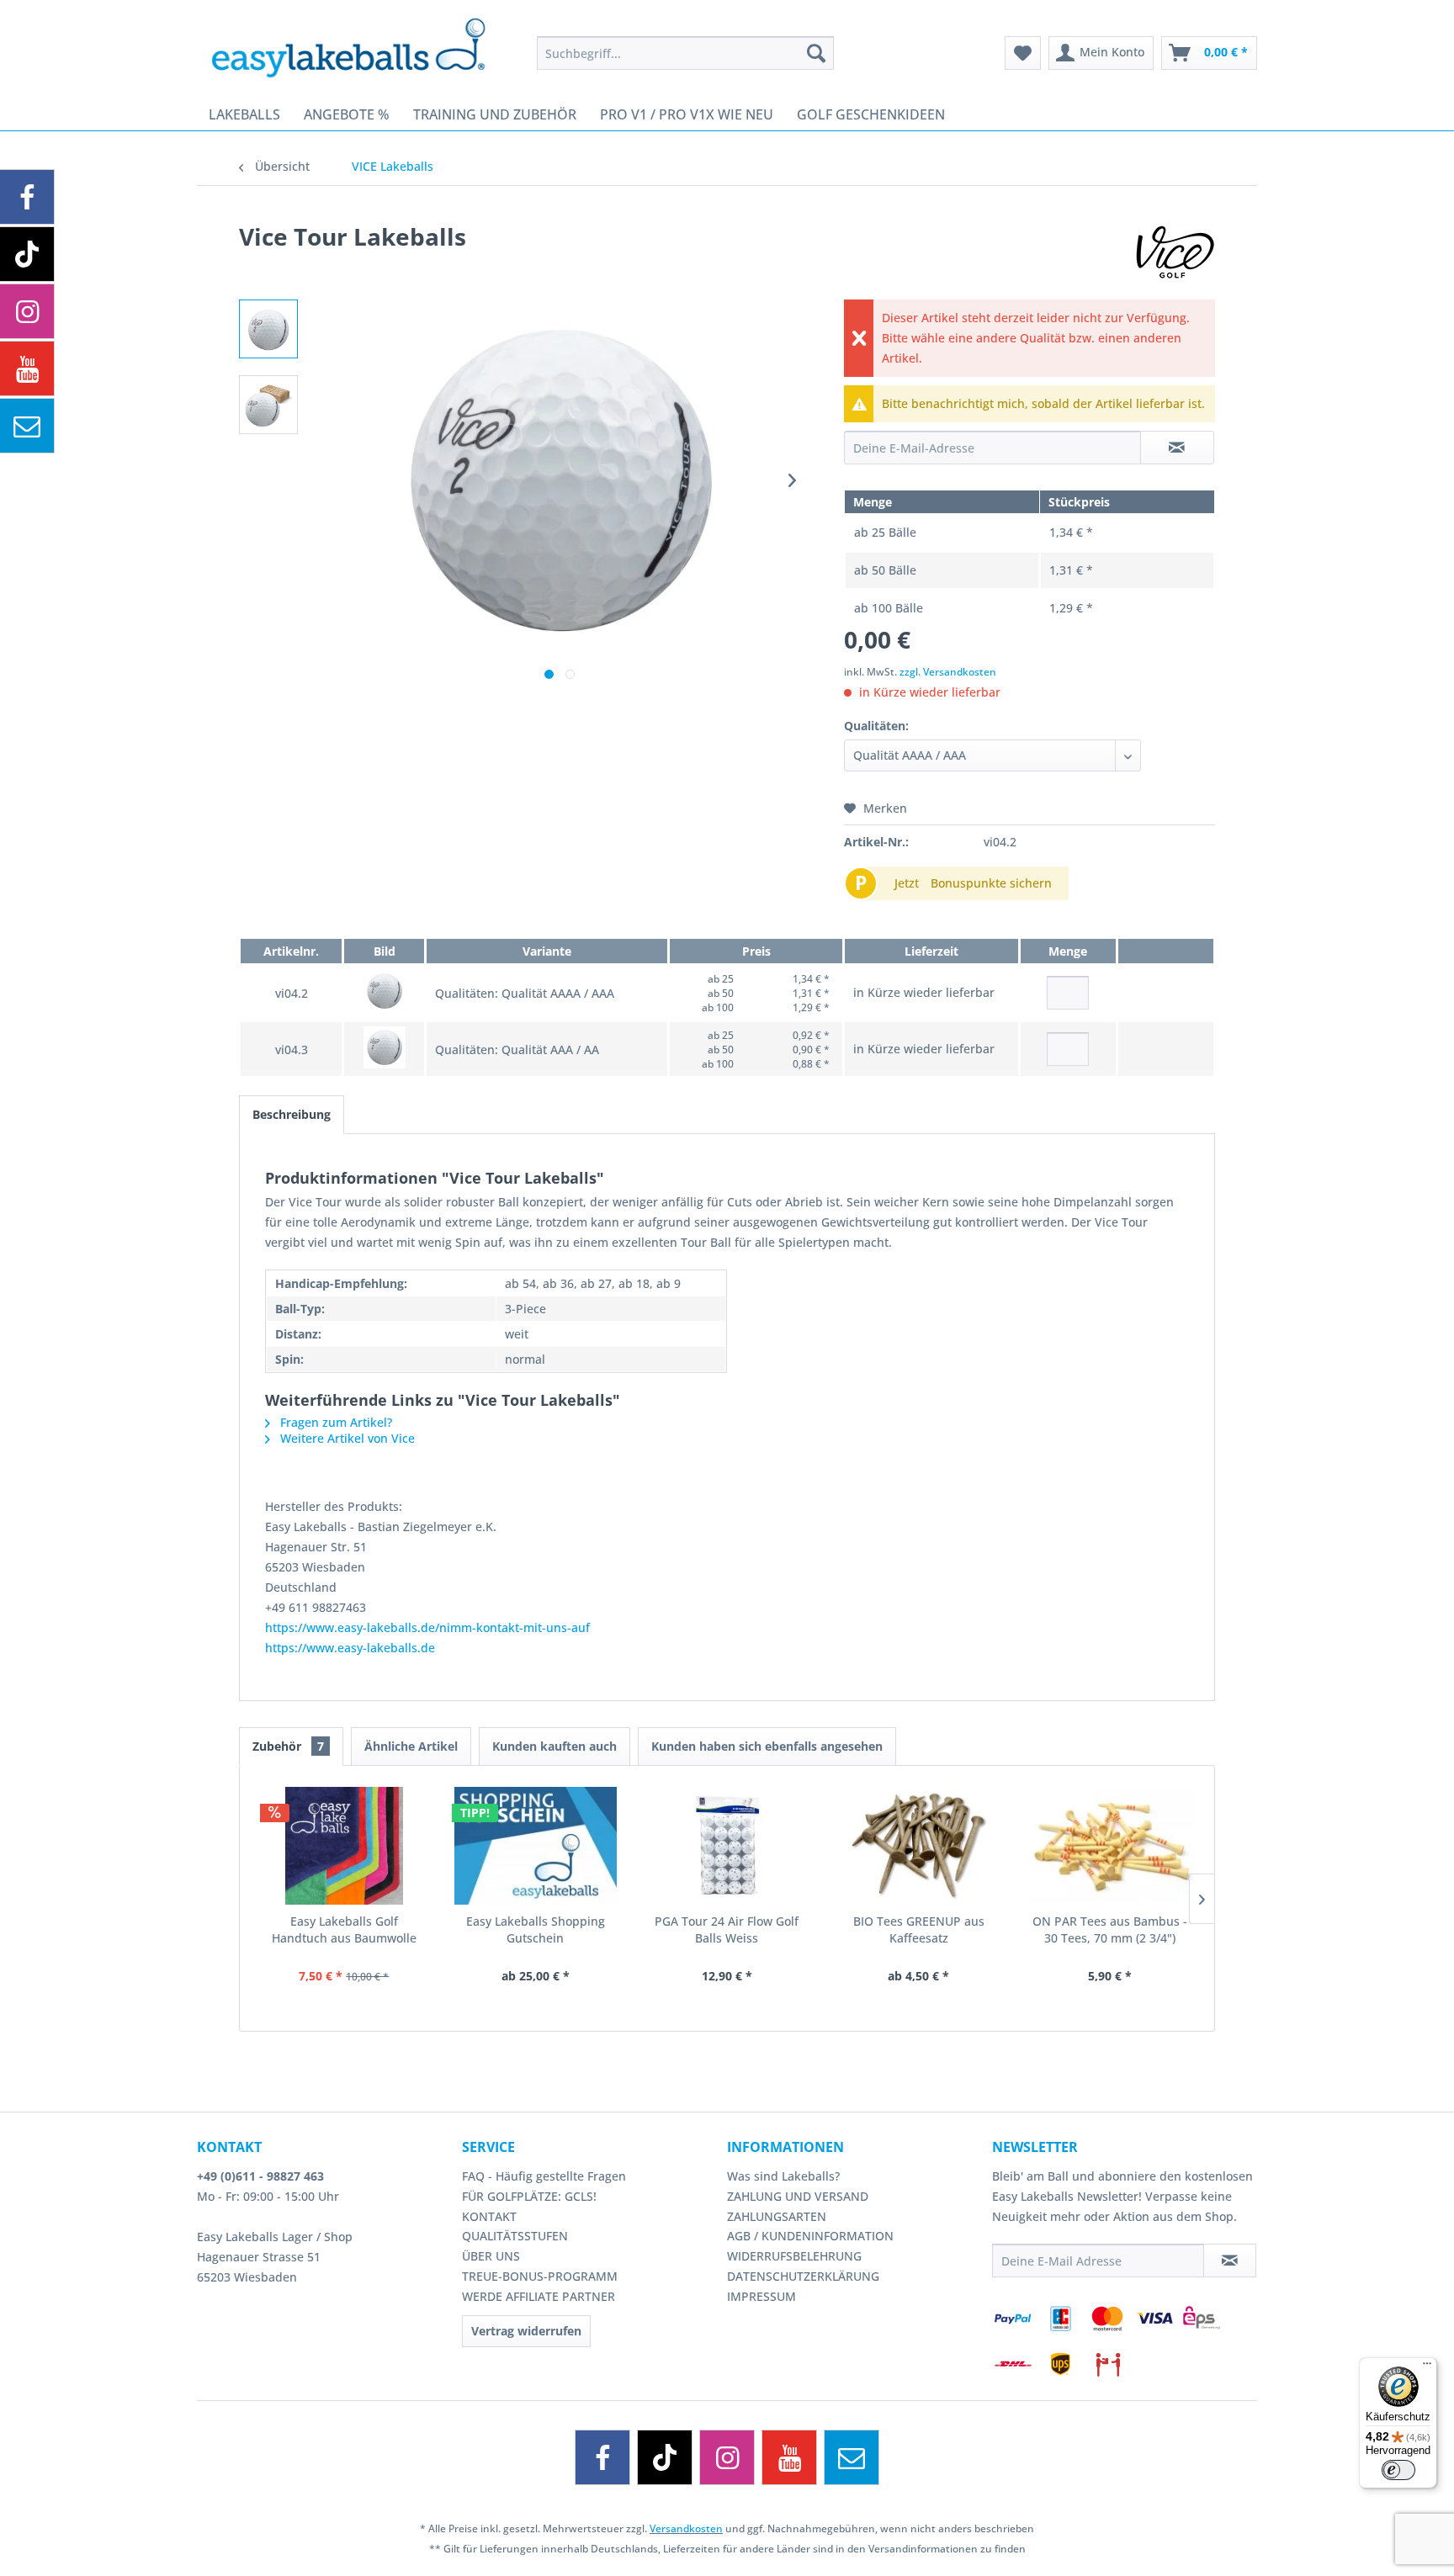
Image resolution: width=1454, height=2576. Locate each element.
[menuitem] (685, 53)
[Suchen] (816, 53)
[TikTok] (665, 2457)
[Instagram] (727, 2457)
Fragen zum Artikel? (334, 1422)
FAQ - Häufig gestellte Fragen (544, 2176)
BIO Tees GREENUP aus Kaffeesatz (919, 1929)
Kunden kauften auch (555, 1746)
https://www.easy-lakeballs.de (350, 1648)
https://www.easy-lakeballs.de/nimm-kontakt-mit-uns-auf (427, 1627)
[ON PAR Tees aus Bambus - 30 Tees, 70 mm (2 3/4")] (1110, 1846)
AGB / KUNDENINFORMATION (810, 2236)
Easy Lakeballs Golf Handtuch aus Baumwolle (344, 1929)
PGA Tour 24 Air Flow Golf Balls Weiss (727, 1929)
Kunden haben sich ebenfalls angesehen (767, 1746)
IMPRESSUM (761, 2296)
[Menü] (1427, 2367)
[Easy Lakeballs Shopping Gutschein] (536, 1846)
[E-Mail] (852, 2457)
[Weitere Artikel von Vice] (1175, 253)
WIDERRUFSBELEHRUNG (794, 2256)
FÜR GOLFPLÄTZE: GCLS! (529, 2196)
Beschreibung (292, 1114)
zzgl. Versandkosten (948, 672)
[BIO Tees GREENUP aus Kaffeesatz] (919, 1846)
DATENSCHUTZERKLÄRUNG (803, 2276)
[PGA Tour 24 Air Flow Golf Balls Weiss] (727, 1846)
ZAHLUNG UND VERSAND (798, 2196)
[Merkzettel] (1023, 53)
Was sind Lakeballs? (783, 2176)
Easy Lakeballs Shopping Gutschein (536, 1929)
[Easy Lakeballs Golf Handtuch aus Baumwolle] (344, 1846)
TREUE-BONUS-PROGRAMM (540, 2276)
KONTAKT (489, 2216)
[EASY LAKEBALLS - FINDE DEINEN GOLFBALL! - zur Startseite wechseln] (360, 46)
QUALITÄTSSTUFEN (515, 2236)
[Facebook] (602, 2457)
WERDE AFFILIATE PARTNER (539, 2296)
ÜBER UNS (491, 2256)
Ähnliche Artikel (411, 1746)
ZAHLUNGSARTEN (777, 2216)
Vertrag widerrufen (526, 2331)
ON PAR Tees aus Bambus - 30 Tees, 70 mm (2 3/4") (1110, 1929)
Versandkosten (686, 2528)
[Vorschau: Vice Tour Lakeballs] (268, 329)
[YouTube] (789, 2457)
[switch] (1398, 2470)
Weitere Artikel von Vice (346, 1438)
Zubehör (288, 1746)
